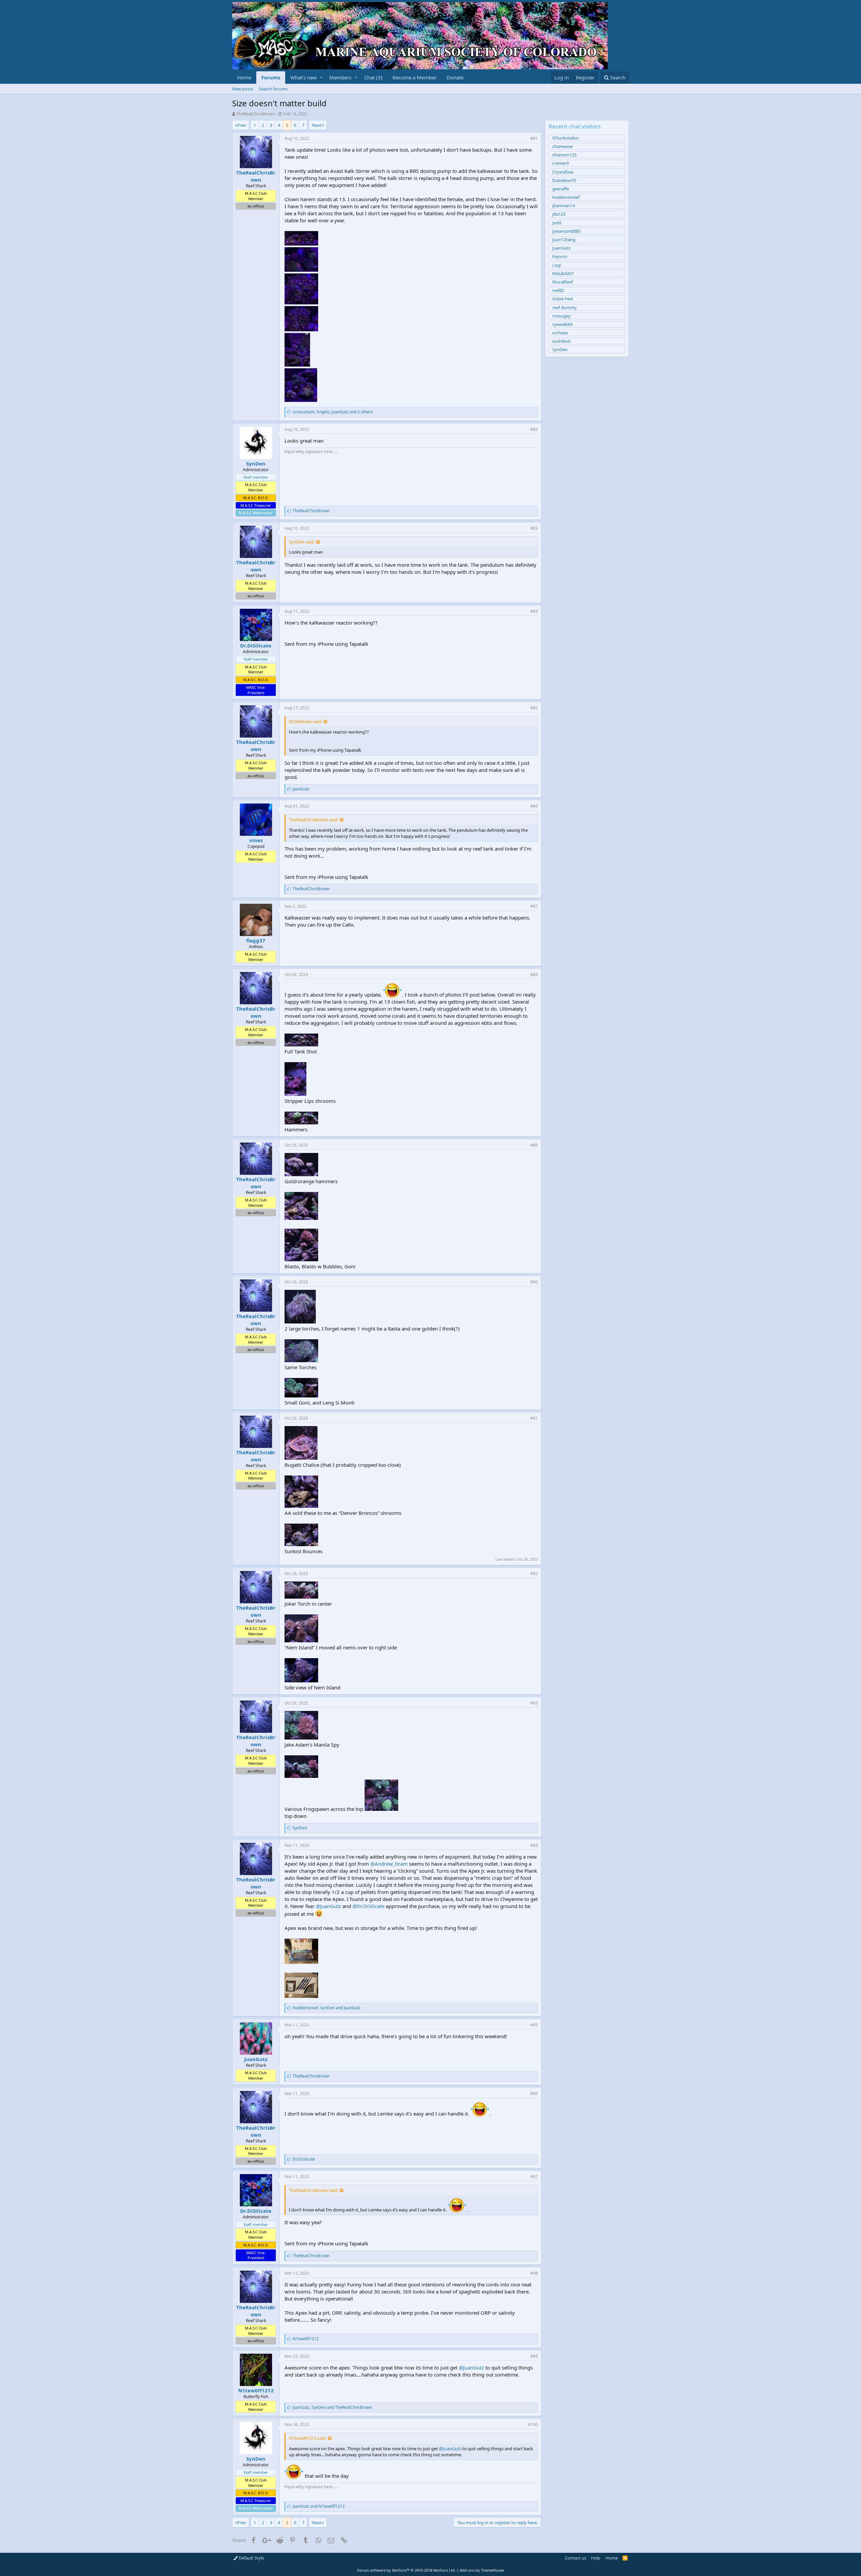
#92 (534, 1574)
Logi (557, 265)
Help (596, 2558)
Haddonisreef (566, 197)
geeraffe (561, 189)
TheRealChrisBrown (256, 114)
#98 (534, 2273)
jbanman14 (564, 206)
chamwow (563, 146)
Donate (455, 77)
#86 (534, 806)
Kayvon (560, 256)
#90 (534, 1282)
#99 (534, 2356)
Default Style (251, 2558)
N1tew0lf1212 (256, 2390)
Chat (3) (373, 77)
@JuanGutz (328, 1906)
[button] (321, 78)
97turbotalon (566, 138)
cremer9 (560, 163)
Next (317, 125)
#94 (534, 1845)
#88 (534, 975)
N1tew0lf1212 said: (308, 2438)
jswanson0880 (566, 231)
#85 (534, 708)
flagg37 (256, 940)
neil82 (558, 290)
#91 (534, 1418)
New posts (243, 89)
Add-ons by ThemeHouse (482, 2570)
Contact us (575, 2558)
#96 (534, 2094)
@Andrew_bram (389, 1864)
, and (327, 2008)
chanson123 (564, 155)
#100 (533, 2424)
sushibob (561, 341)
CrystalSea (563, 172)
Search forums (273, 89)
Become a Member (415, 77)
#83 (534, 528)
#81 (534, 138)
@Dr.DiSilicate (368, 1906)
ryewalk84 (562, 324)
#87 (534, 906)
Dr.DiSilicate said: (305, 721)
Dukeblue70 (564, 180)
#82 (534, 429)
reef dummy (565, 307)
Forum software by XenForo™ (406, 2570)
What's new (304, 77)
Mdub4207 (563, 273)
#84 (534, 611)
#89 (534, 1145)
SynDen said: (302, 542)
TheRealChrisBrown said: (313, 820)
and (319, 2506)
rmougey (561, 316)
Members (340, 77)
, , (333, 412)
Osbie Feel (563, 299)
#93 (534, 1703)
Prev (242, 125)
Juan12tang (564, 239)
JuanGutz (256, 2059)
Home (244, 77)
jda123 (559, 214)
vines (256, 840)
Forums (271, 77)
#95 (534, 2025)
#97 (534, 2177)
